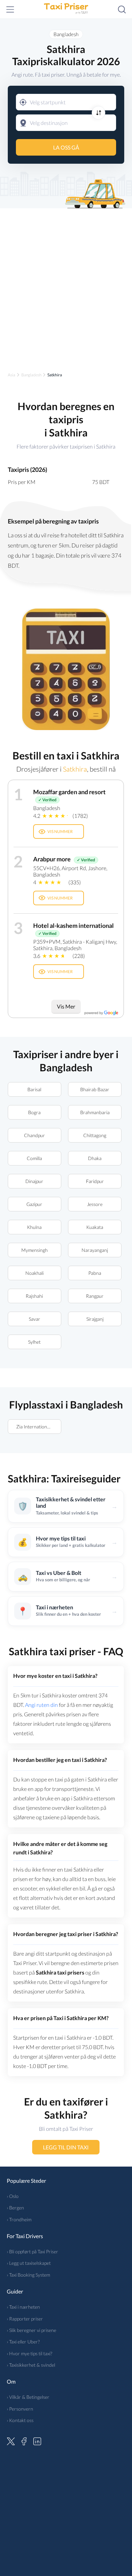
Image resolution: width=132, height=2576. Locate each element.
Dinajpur (35, 1181)
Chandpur (35, 1135)
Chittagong (95, 1135)
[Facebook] (24, 2440)
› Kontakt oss (20, 2420)
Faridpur (95, 1181)
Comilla (35, 1158)
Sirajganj (95, 1319)
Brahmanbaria (95, 1112)
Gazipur (35, 1204)
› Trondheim (19, 2219)
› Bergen (15, 2208)
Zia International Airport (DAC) (39, 1427)
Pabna (95, 1273)
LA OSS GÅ (66, 147)
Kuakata (95, 1227)
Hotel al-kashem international (73, 925)
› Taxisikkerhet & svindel (31, 2365)
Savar (35, 1319)
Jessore (95, 1204)
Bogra (35, 1112)
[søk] (122, 9)
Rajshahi (35, 1296)
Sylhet (35, 1342)
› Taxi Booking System (28, 2275)
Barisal (35, 1089)
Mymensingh (35, 1250)
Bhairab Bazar (95, 1089)
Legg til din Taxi (66, 2147)
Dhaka (95, 1158)
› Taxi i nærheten (23, 2307)
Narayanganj (95, 1250)
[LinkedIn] (37, 2440)
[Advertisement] (66, 284)
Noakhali (35, 1273)
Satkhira (75, 769)
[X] (11, 2440)
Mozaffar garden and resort (69, 792)
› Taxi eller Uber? (23, 2342)
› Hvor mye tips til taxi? (29, 2353)
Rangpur (95, 1296)
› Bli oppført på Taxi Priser (32, 2251)
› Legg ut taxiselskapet (29, 2263)
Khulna (35, 1227)
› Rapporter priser (25, 2319)
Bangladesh (66, 34)
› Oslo (13, 2196)
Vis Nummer (60, 831)
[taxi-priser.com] (66, 9)
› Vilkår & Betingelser (28, 2397)
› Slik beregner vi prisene (31, 2330)
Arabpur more (52, 859)
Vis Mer (66, 1006)
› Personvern (20, 2409)
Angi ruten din (41, 1705)
